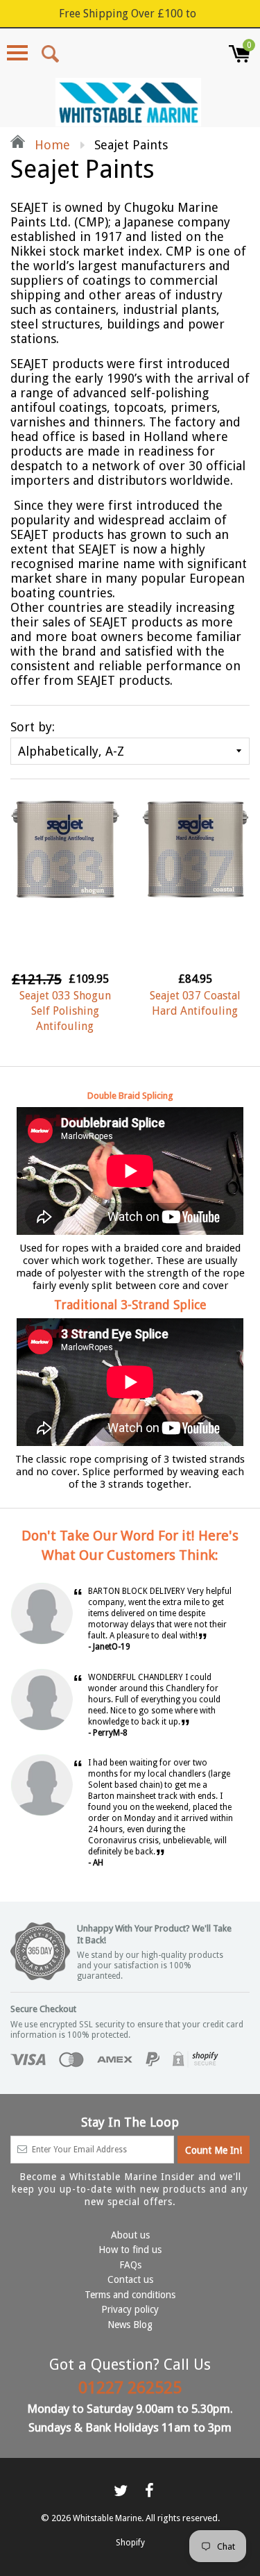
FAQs (130, 2265)
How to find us (130, 2250)
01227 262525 (130, 2388)
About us (130, 2235)
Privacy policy (130, 2309)
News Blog (130, 2325)
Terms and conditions (130, 2295)
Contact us (130, 2279)
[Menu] (17, 53)
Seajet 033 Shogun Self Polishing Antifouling (65, 1011)
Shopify (130, 2543)
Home (51, 145)
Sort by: (33, 727)
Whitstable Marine (107, 2518)
